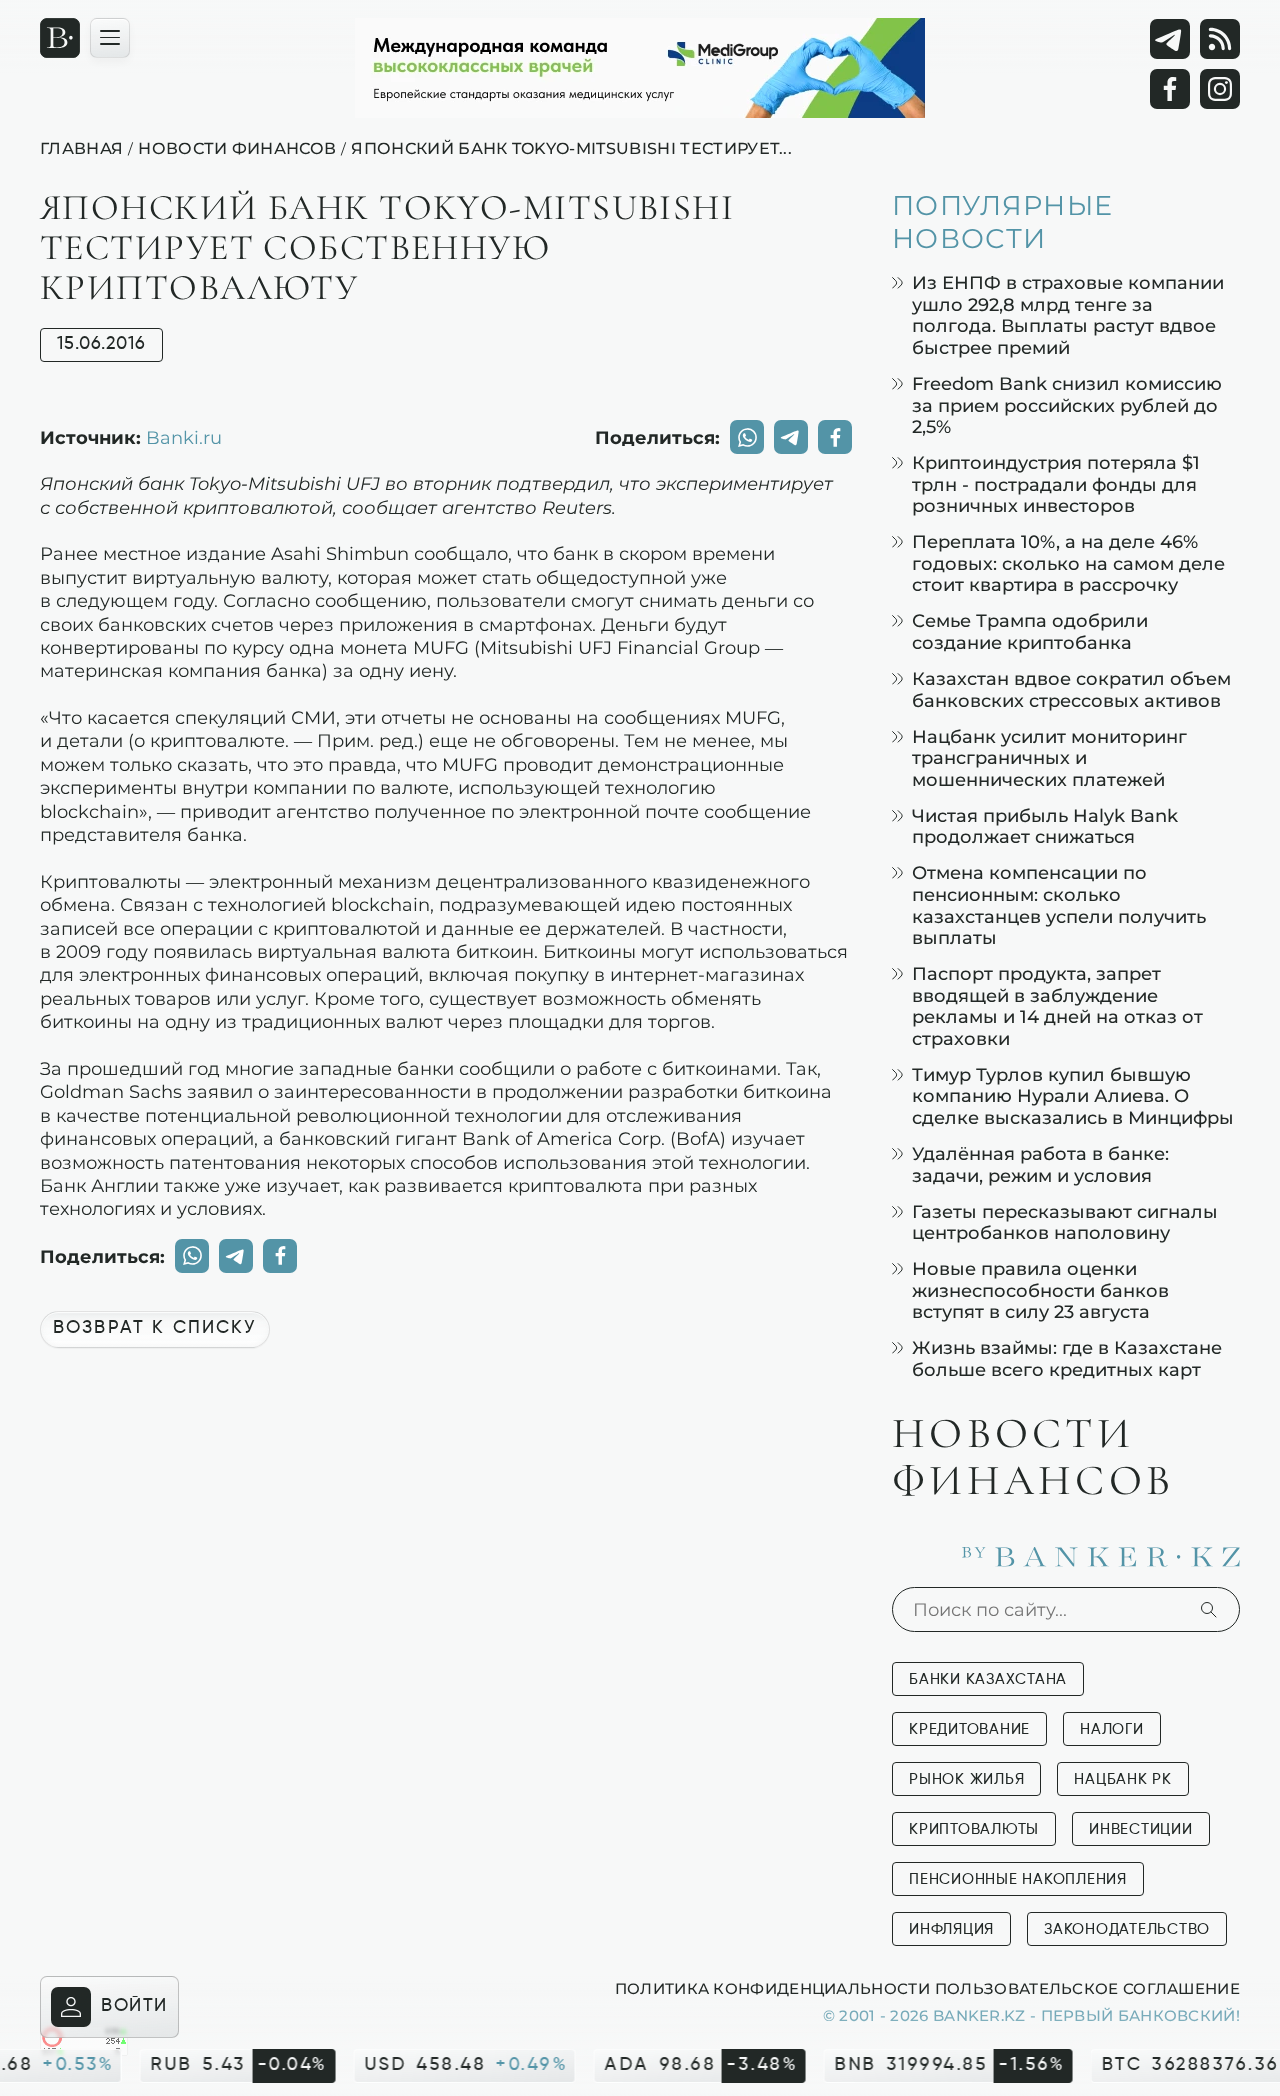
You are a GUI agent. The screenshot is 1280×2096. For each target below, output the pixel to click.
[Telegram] (1170, 39)
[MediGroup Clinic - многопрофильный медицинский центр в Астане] (640, 68)
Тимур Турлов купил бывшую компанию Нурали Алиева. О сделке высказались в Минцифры (1073, 1096)
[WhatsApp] (747, 437)
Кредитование (969, 1729)
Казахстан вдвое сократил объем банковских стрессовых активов (1071, 689)
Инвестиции (1141, 1829)
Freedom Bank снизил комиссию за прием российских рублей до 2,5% (1067, 405)
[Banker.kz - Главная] (60, 38)
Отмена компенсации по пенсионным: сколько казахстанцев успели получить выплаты (1059, 905)
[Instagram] (1220, 89)
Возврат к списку (155, 1328)
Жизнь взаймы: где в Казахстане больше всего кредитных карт (1067, 1358)
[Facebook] (1170, 89)
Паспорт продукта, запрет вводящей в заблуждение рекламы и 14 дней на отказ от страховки (1057, 1006)
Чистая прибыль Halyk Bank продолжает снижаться (1045, 826)
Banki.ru (184, 437)
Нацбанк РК (1123, 1779)
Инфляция (951, 1929)
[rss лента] (1220, 39)
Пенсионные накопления (1018, 1879)
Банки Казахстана (988, 1679)
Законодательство (1127, 1929)
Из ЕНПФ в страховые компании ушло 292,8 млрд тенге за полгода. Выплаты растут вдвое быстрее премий (1068, 315)
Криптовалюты (974, 1829)
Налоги (1112, 1729)
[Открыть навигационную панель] (110, 38)
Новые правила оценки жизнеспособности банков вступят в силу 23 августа (1040, 1290)
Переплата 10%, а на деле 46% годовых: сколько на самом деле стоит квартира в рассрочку (1068, 563)
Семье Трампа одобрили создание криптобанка (1030, 631)
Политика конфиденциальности (772, 1988)
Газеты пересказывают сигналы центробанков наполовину (1065, 1222)
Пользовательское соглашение (1087, 1988)
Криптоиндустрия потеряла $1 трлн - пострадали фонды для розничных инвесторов (1056, 484)
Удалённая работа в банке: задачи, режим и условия (1040, 1164)
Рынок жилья (966, 1779)
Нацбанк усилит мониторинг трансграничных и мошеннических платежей (1049, 758)
